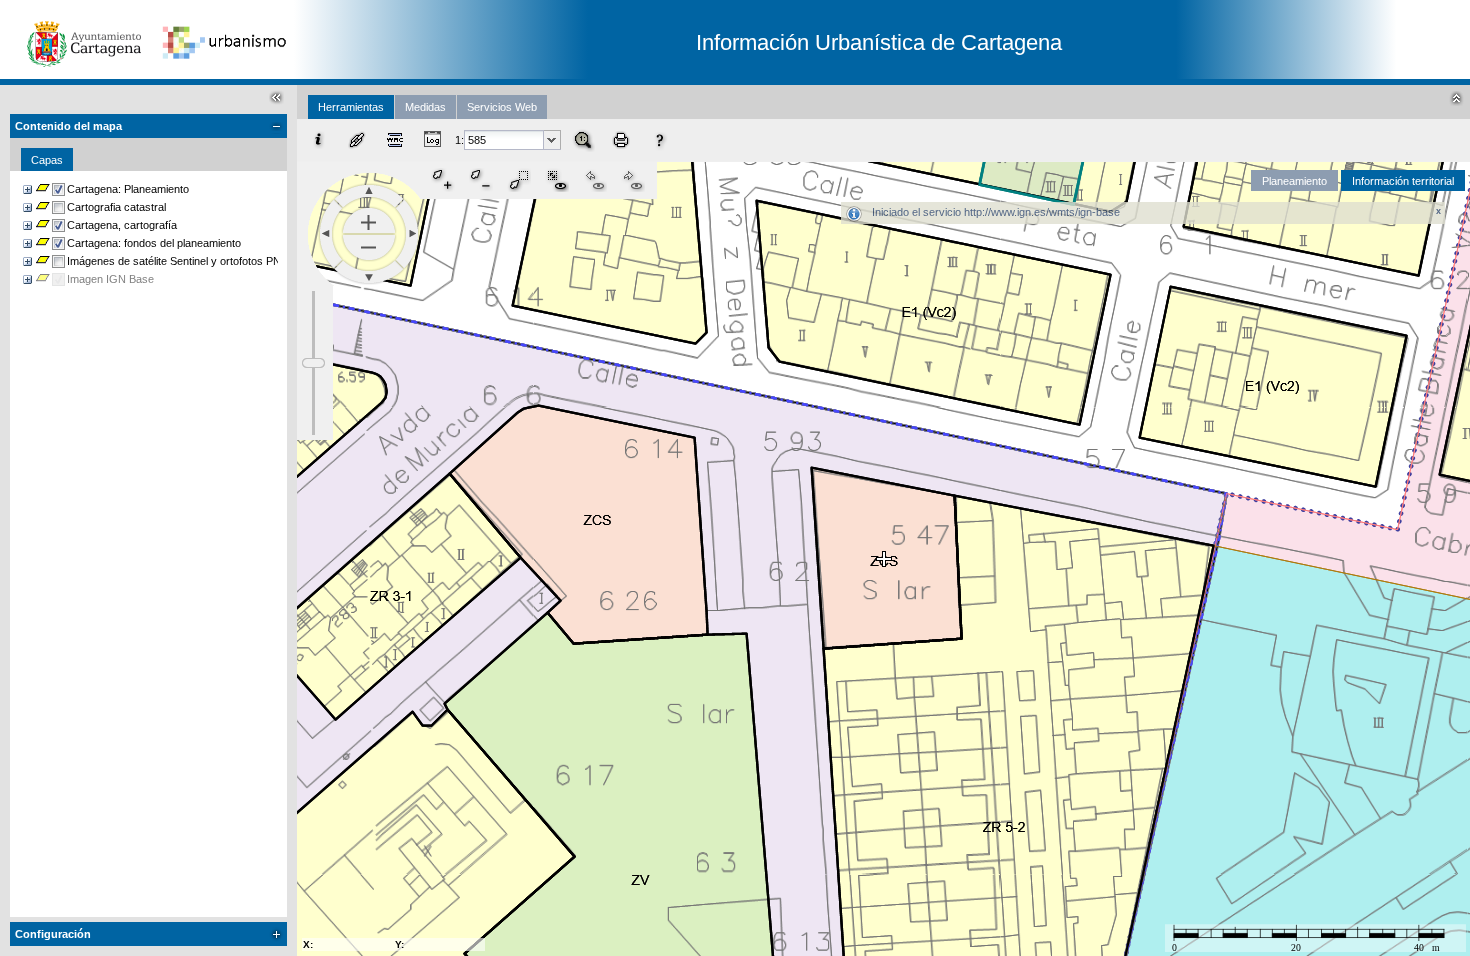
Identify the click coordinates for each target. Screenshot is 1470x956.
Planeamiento (1294, 181)
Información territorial (1403, 181)
